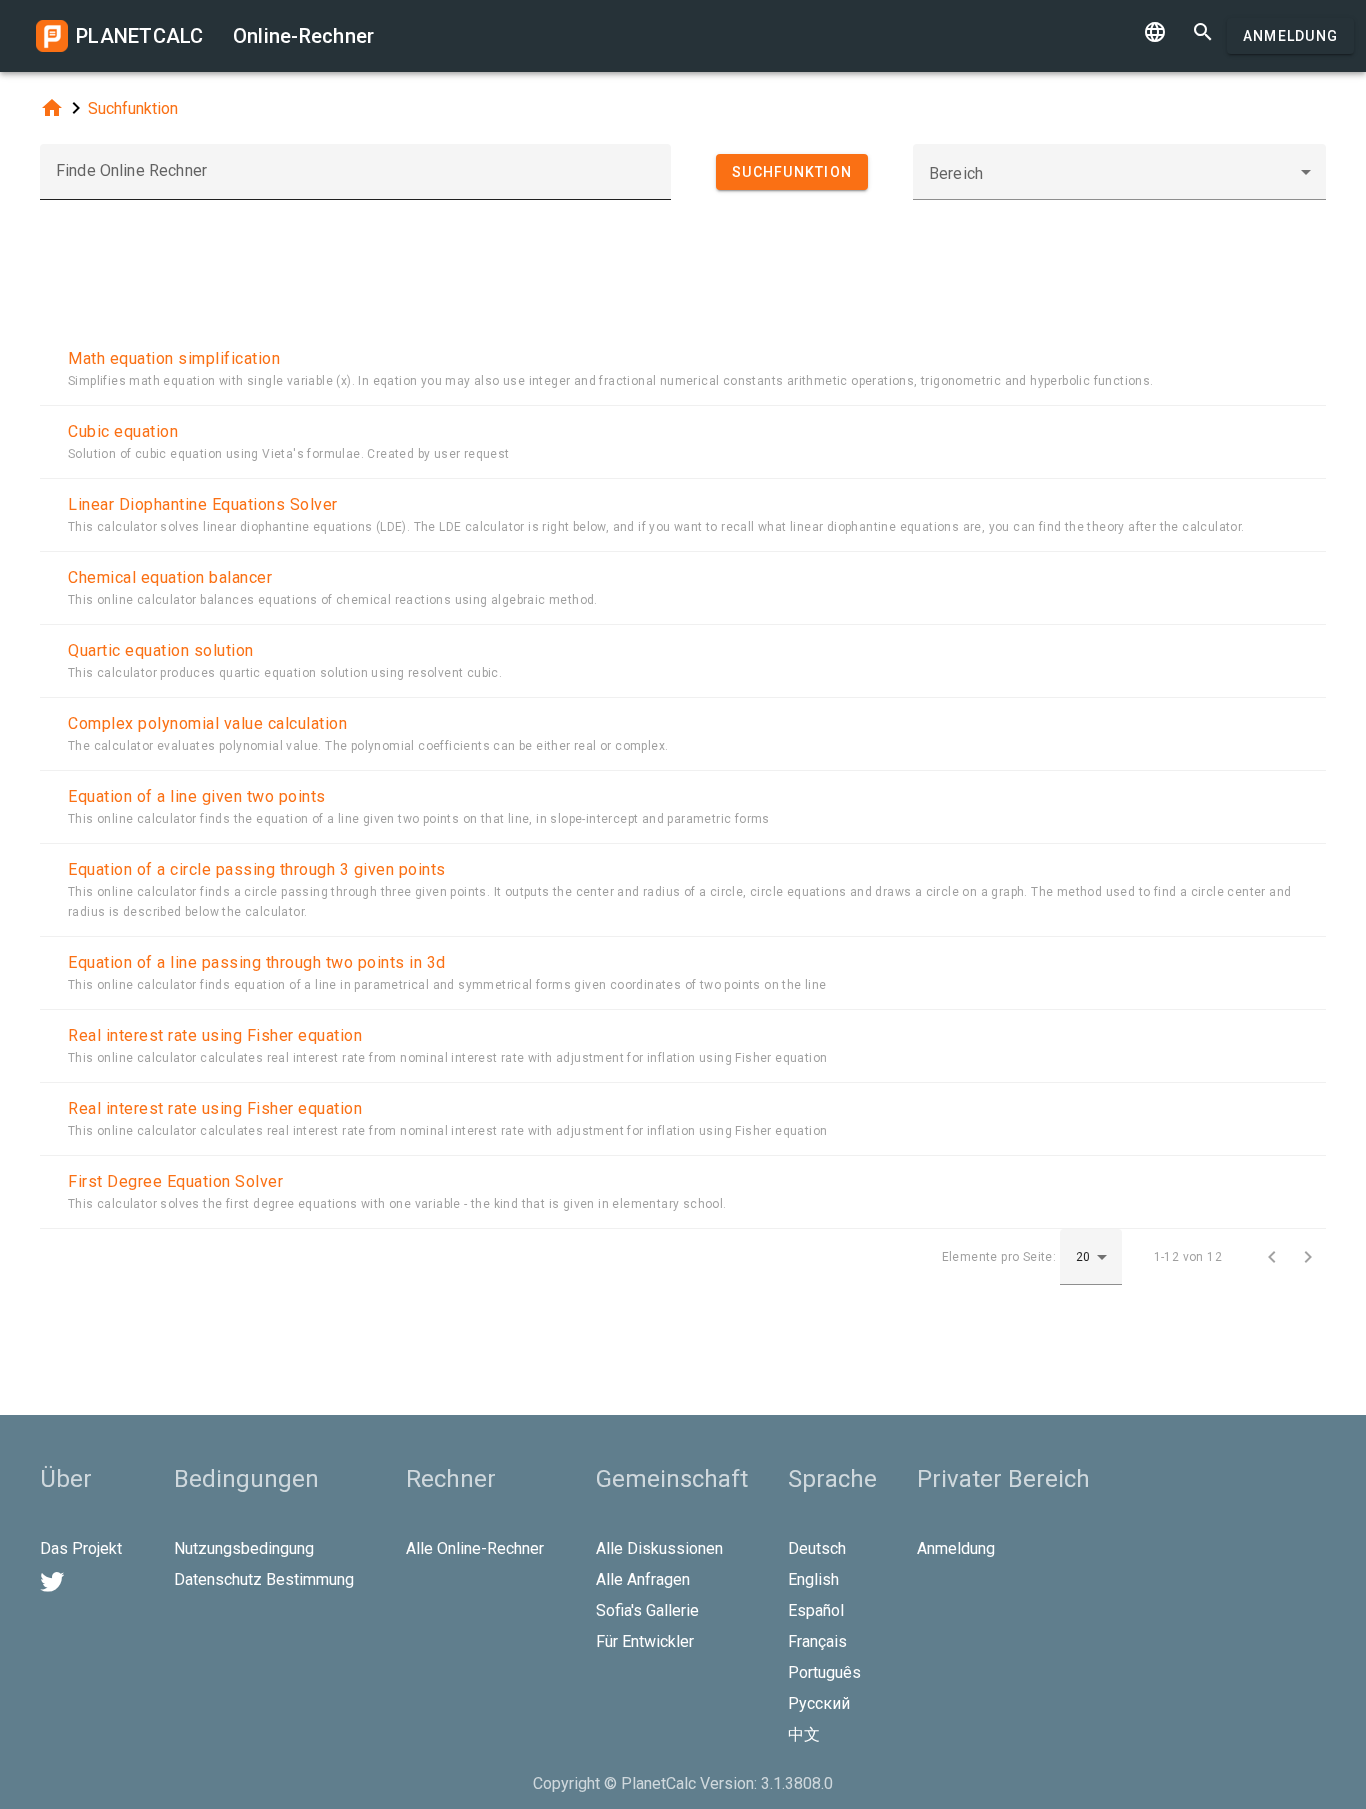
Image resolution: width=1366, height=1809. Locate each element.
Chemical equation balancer (170, 577)
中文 (804, 1734)
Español (816, 1610)
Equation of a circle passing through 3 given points (257, 869)
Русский (819, 1703)
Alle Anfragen (643, 1579)
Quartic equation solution (161, 650)
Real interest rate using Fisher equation (215, 1035)
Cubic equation (123, 431)
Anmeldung (1290, 36)
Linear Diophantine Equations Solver (203, 504)
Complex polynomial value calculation (207, 723)
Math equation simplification (174, 358)
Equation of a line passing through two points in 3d (257, 962)
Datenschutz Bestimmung (264, 1579)
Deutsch (817, 1548)
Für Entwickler (645, 1641)
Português (824, 1672)
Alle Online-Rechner (475, 1548)
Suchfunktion (133, 108)
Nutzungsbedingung (244, 1548)
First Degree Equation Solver (175, 1181)
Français (817, 1641)
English (813, 1579)
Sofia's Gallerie (647, 1610)
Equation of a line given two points (197, 796)
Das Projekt (81, 1548)
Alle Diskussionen (659, 1548)
